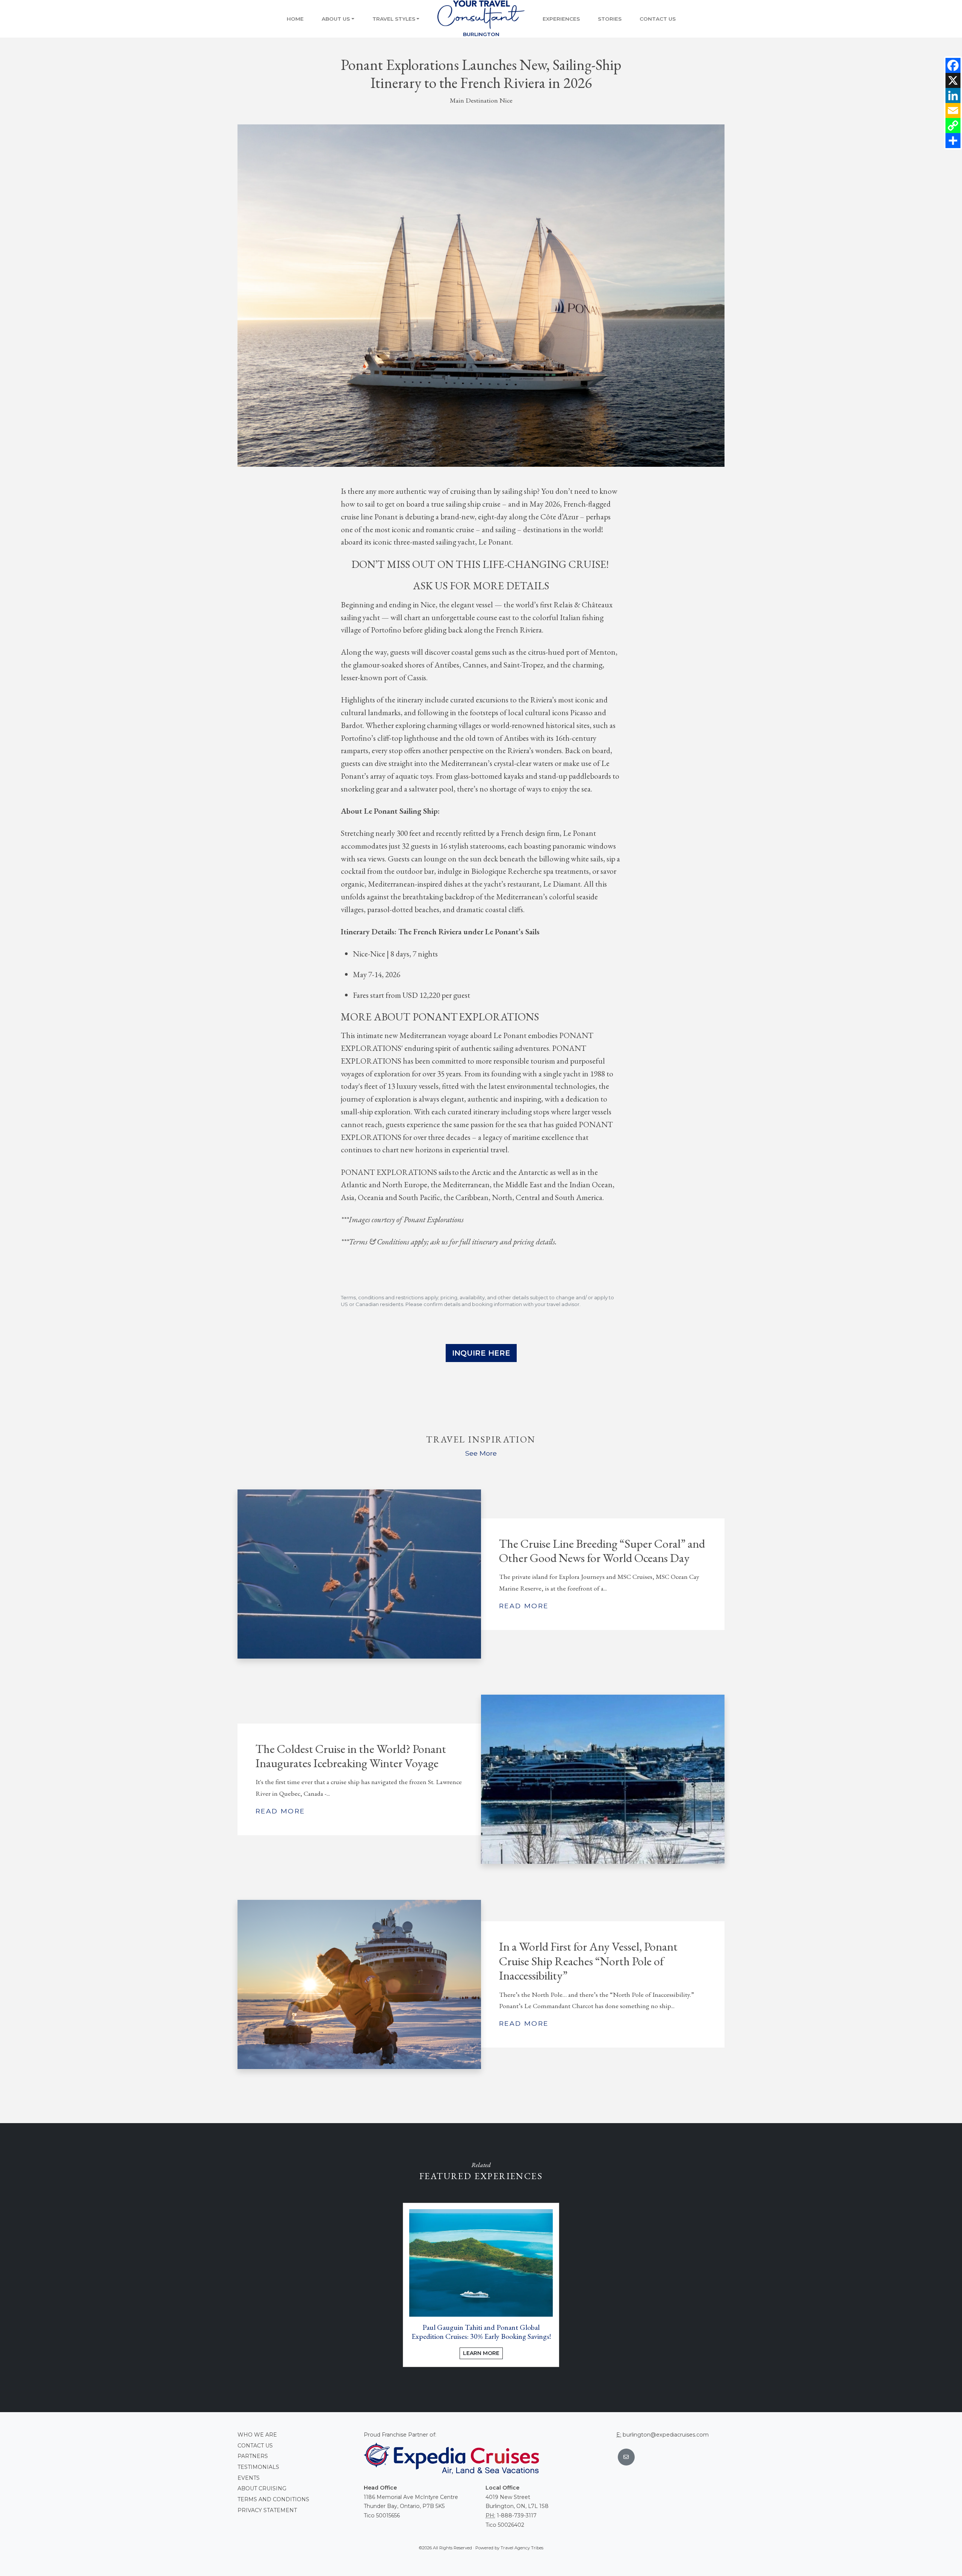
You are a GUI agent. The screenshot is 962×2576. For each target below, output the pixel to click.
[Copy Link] (953, 126)
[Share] (953, 141)
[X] (953, 80)
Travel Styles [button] (394, 19)
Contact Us (658, 19)
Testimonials (258, 2467)
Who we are (257, 2435)
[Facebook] (953, 65)
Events (249, 2478)
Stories (610, 19)
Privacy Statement (267, 2510)
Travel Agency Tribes (522, 2548)
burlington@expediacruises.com (666, 2435)
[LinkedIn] (953, 95)
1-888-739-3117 (517, 2515)
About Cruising (262, 2488)
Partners (253, 2456)
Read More (524, 1606)
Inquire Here (481, 1353)
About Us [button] (336, 19)
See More (481, 1453)
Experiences (561, 19)
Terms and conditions (273, 2499)
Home (295, 19)
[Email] (953, 110)
